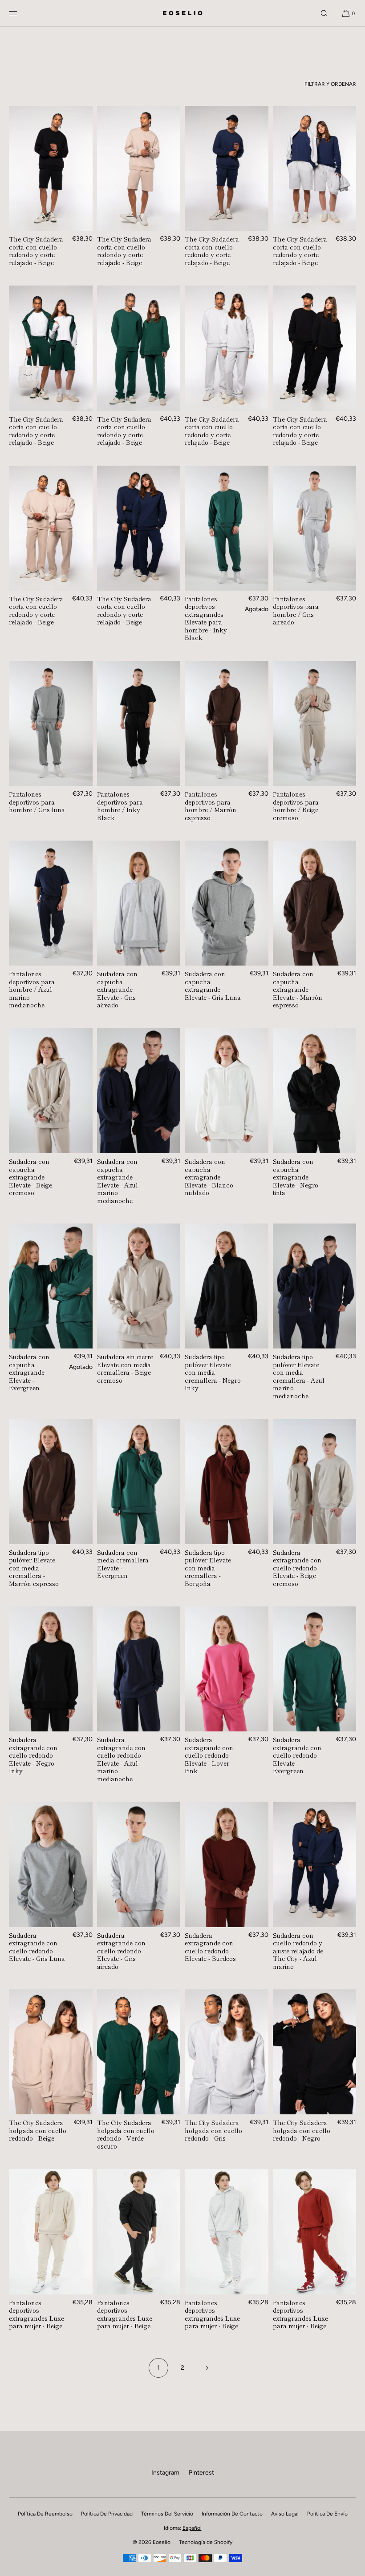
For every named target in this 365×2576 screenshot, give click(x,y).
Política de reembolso (45, 2514)
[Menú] (20, 13)
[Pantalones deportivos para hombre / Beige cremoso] (315, 723)
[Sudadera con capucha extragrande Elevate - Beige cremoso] (51, 1091)
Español (192, 2528)
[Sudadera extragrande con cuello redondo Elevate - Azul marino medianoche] (139, 1669)
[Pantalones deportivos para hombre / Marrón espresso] (227, 723)
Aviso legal (285, 2514)
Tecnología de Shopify (206, 2542)
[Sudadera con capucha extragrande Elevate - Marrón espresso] (315, 903)
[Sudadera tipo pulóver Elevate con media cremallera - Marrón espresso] (51, 1481)
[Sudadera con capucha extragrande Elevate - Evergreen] (51, 1286)
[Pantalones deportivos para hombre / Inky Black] (139, 723)
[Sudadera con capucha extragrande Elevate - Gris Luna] (227, 903)
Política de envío (327, 2514)
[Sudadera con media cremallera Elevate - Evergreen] (139, 1481)
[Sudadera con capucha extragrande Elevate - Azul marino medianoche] (139, 1091)
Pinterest (201, 2473)
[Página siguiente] (207, 2368)
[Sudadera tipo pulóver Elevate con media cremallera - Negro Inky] (227, 1286)
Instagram (165, 2473)
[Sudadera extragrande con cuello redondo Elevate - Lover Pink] (227, 1669)
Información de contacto (232, 2514)
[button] (324, 13)
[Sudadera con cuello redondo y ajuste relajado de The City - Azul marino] (315, 1864)
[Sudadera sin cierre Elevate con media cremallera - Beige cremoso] (139, 1286)
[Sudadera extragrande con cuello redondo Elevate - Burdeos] (227, 1864)
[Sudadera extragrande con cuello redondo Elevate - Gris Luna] (51, 1864)
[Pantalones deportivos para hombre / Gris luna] (51, 723)
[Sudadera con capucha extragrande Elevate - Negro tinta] (315, 1091)
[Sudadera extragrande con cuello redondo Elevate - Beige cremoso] (315, 1481)
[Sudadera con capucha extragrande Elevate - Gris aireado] (139, 903)
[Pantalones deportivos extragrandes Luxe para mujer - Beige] (51, 2232)
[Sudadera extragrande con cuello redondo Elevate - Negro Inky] (51, 1669)
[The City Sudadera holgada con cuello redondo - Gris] (227, 2052)
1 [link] (158, 2368)
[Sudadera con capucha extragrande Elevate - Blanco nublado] (227, 1091)
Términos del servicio (167, 2514)
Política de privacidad (107, 2514)
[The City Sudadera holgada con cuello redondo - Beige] (51, 2052)
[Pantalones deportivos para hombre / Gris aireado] (315, 528)
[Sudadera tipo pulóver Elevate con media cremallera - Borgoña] (227, 1481)
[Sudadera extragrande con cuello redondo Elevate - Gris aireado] (139, 1864)
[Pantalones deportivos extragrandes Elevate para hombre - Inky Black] (227, 528)
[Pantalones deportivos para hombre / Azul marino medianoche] (51, 903)
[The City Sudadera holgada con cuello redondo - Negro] (315, 2052)
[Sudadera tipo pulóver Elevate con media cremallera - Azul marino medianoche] (315, 1286)
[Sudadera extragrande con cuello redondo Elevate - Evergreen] (315, 1669)
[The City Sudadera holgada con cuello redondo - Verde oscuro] (139, 2052)
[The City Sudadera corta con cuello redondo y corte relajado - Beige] (51, 168)
